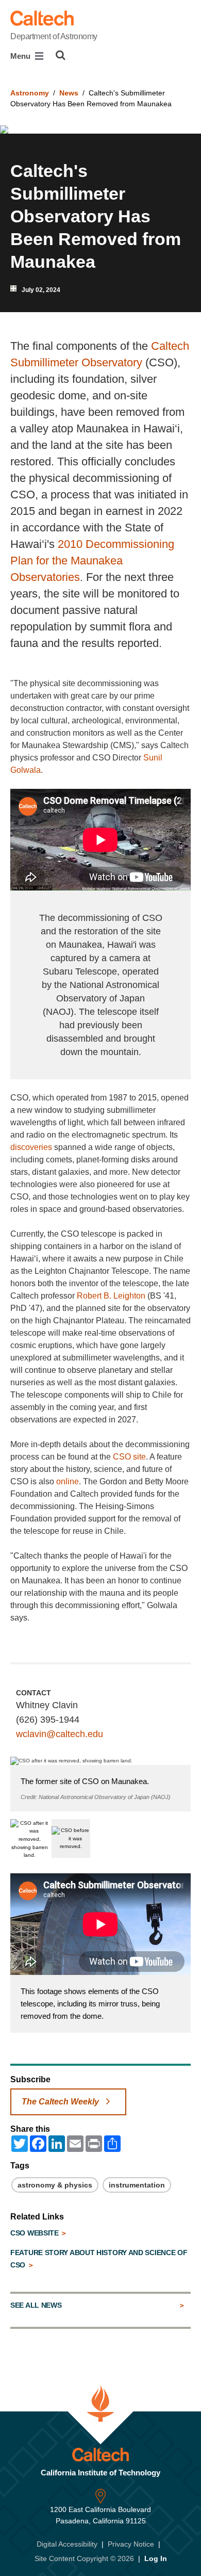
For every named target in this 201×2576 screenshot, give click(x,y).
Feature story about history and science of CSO (99, 2259)
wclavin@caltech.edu (60, 1734)
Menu (21, 56)
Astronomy (30, 93)
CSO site (129, 1457)
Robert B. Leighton (111, 1296)
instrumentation (137, 2185)
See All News (36, 2305)
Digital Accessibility (67, 2544)
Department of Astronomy (54, 36)
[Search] (61, 55)
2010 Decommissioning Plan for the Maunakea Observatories (92, 561)
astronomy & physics (55, 2185)
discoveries (31, 1147)
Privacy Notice (131, 2544)
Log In (156, 2558)
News (69, 93)
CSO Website (35, 2233)
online (68, 1481)
